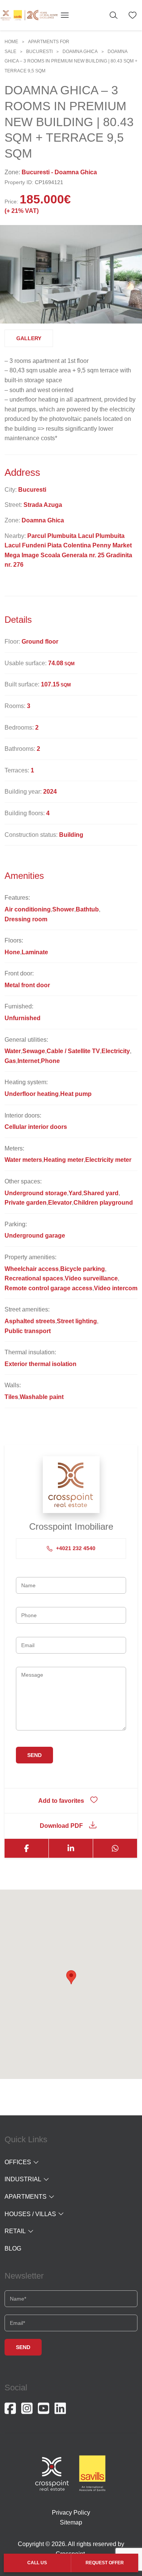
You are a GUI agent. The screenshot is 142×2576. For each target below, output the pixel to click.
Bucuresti (39, 52)
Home (11, 42)
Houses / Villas (30, 2214)
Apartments (26, 2197)
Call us (37, 2563)
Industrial (23, 2179)
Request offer (105, 2563)
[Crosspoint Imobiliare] (29, 15)
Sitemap (71, 2522)
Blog (13, 2249)
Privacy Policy (71, 2513)
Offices (18, 2162)
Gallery (29, 338)
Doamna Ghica (80, 52)
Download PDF (61, 1826)
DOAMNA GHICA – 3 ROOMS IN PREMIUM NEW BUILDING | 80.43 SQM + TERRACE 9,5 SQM (71, 61)
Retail (15, 2231)
